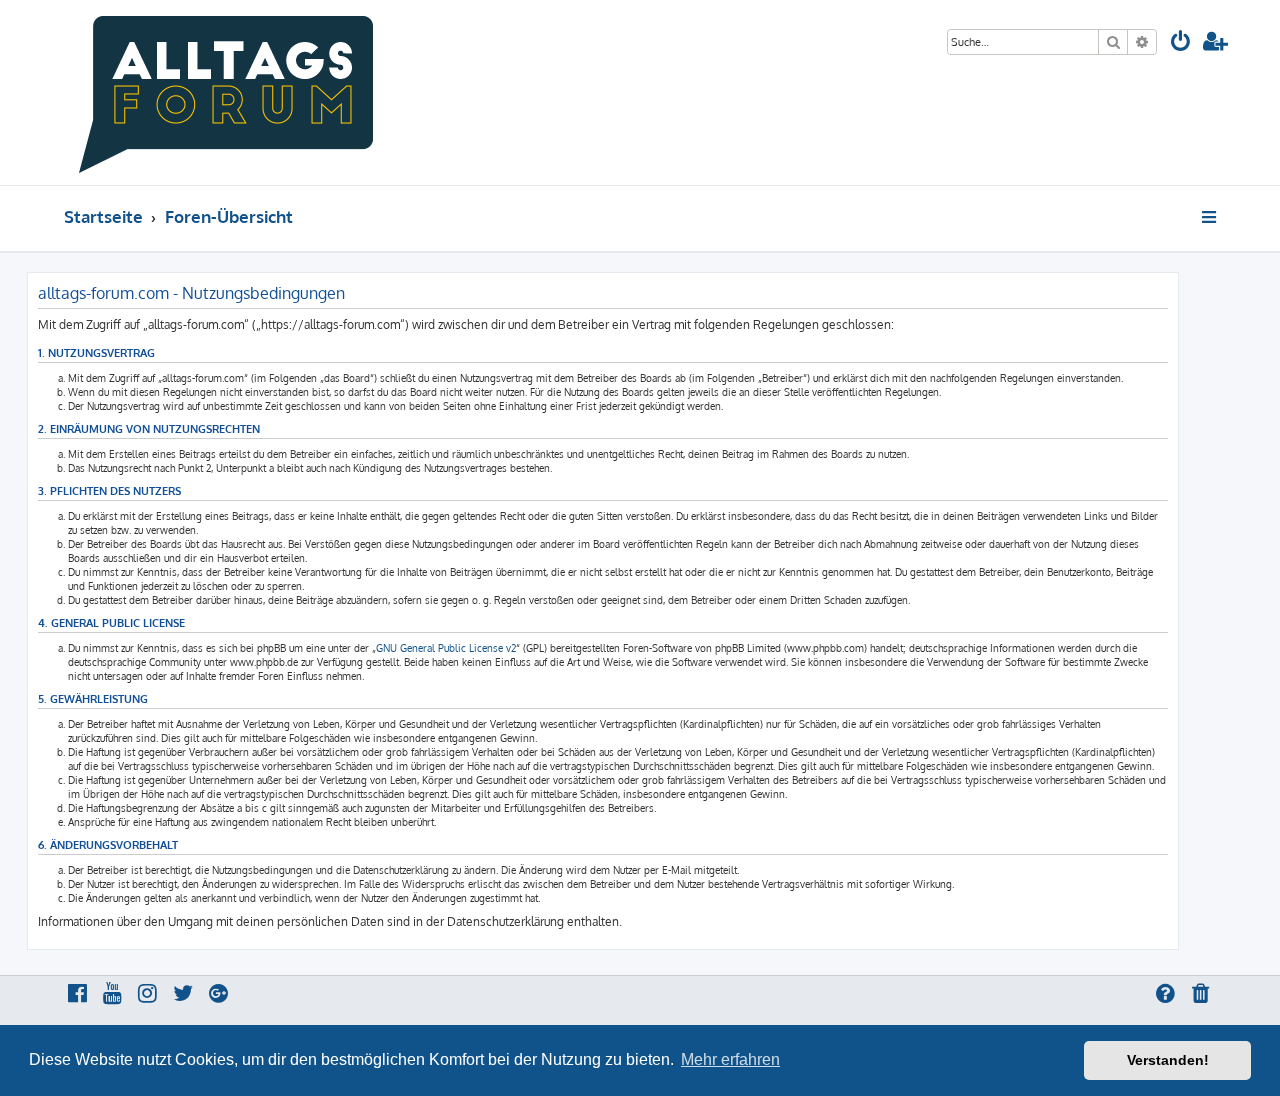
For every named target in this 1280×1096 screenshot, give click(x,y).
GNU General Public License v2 (446, 648)
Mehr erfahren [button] (730, 1059)
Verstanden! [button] (1168, 1060)
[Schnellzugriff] (1210, 217)
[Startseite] (226, 92)
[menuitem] (1181, 43)
